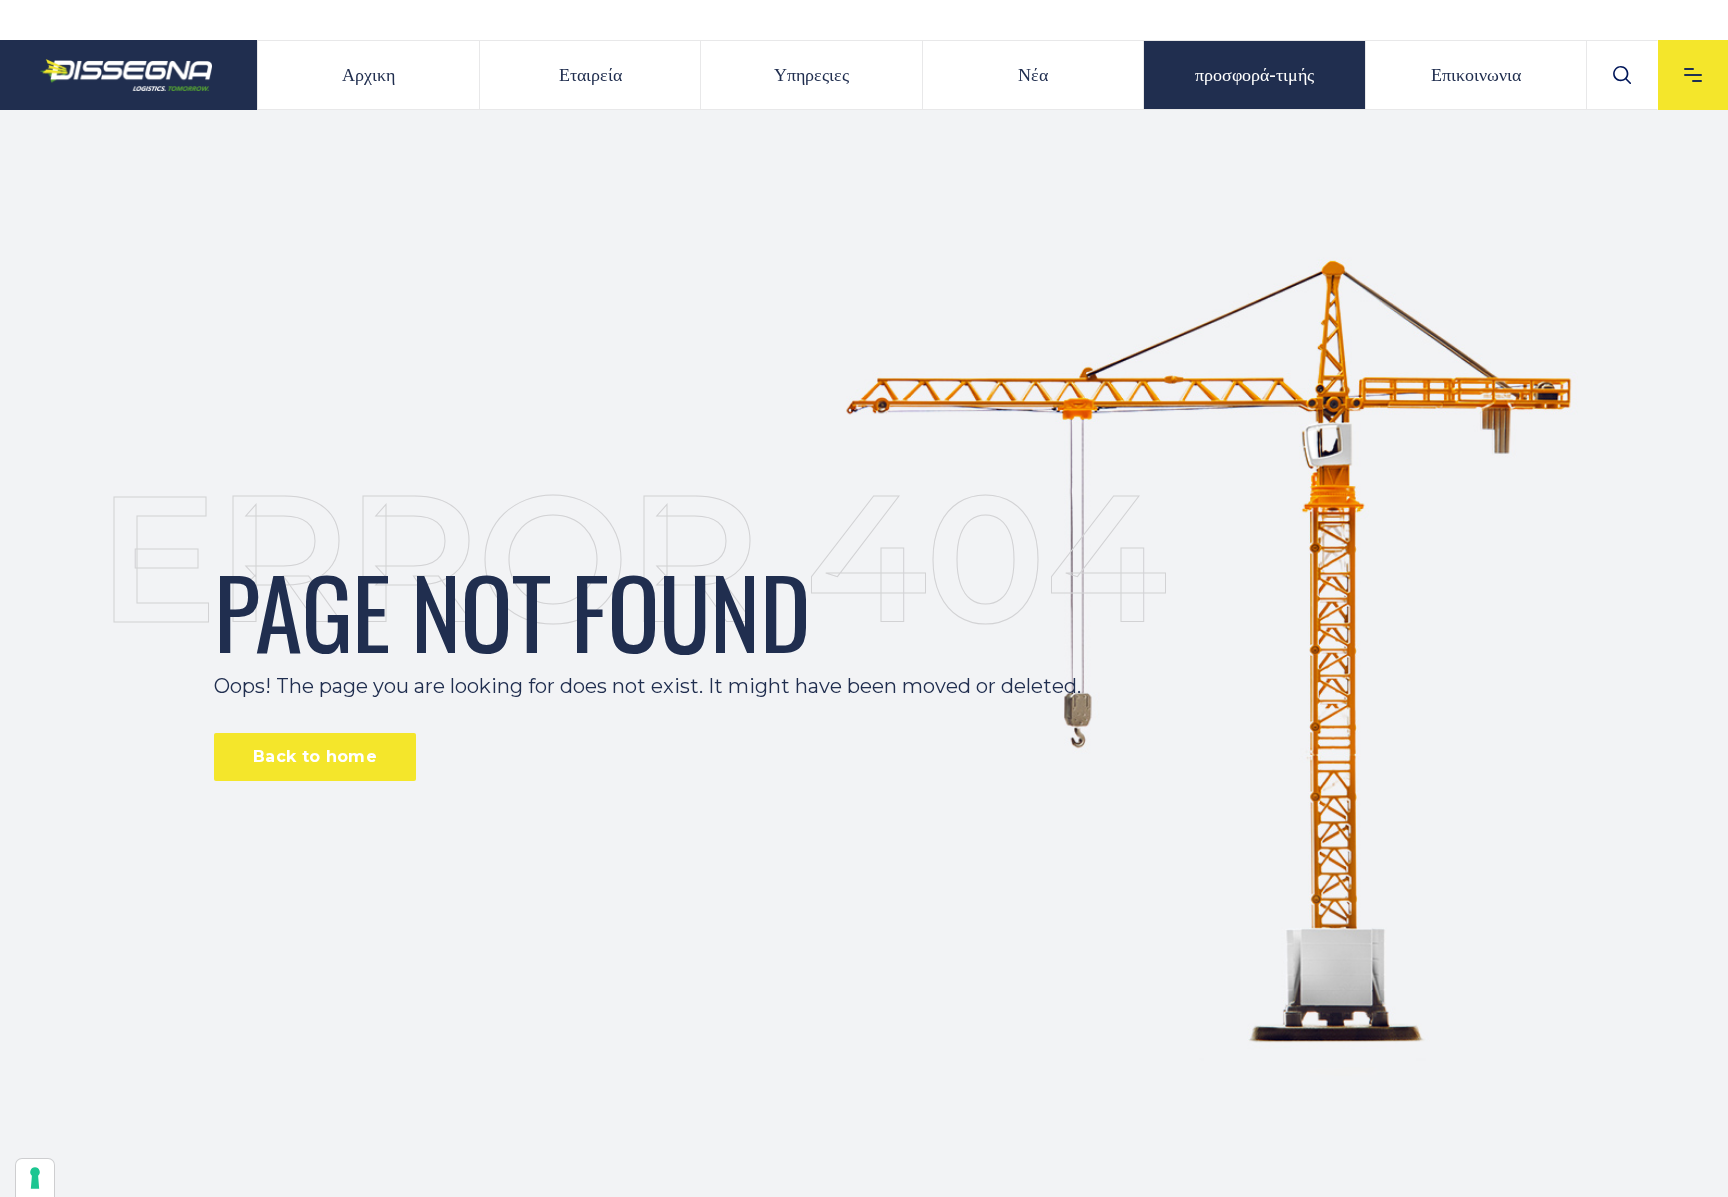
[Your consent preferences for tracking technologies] (35, 1178)
